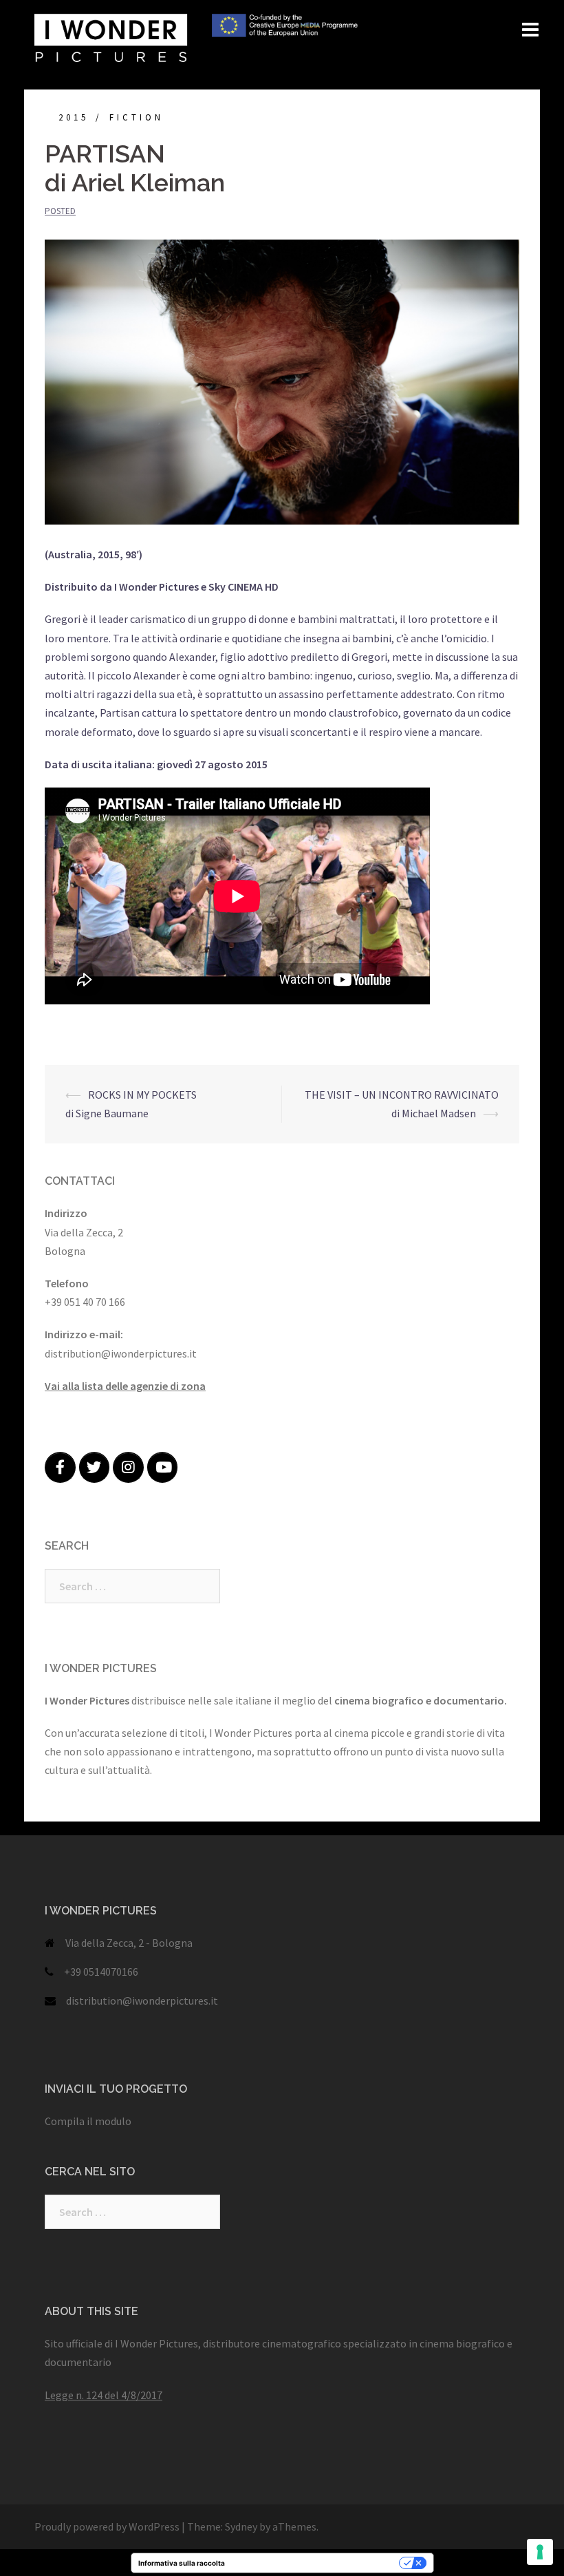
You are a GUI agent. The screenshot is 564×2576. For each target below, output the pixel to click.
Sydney (241, 2526)
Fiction (137, 117)
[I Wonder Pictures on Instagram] (128, 1467)
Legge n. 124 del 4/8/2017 (104, 2395)
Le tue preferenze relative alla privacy (316, 2563)
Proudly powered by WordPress (107, 2526)
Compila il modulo (88, 2121)
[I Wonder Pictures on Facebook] (60, 1467)
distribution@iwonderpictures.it (142, 2000)
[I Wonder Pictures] (196, 36)
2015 (74, 117)
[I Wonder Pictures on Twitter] (95, 1467)
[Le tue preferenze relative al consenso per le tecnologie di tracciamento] (540, 2552)
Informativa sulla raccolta (182, 2563)
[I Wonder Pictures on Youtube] (163, 1467)
